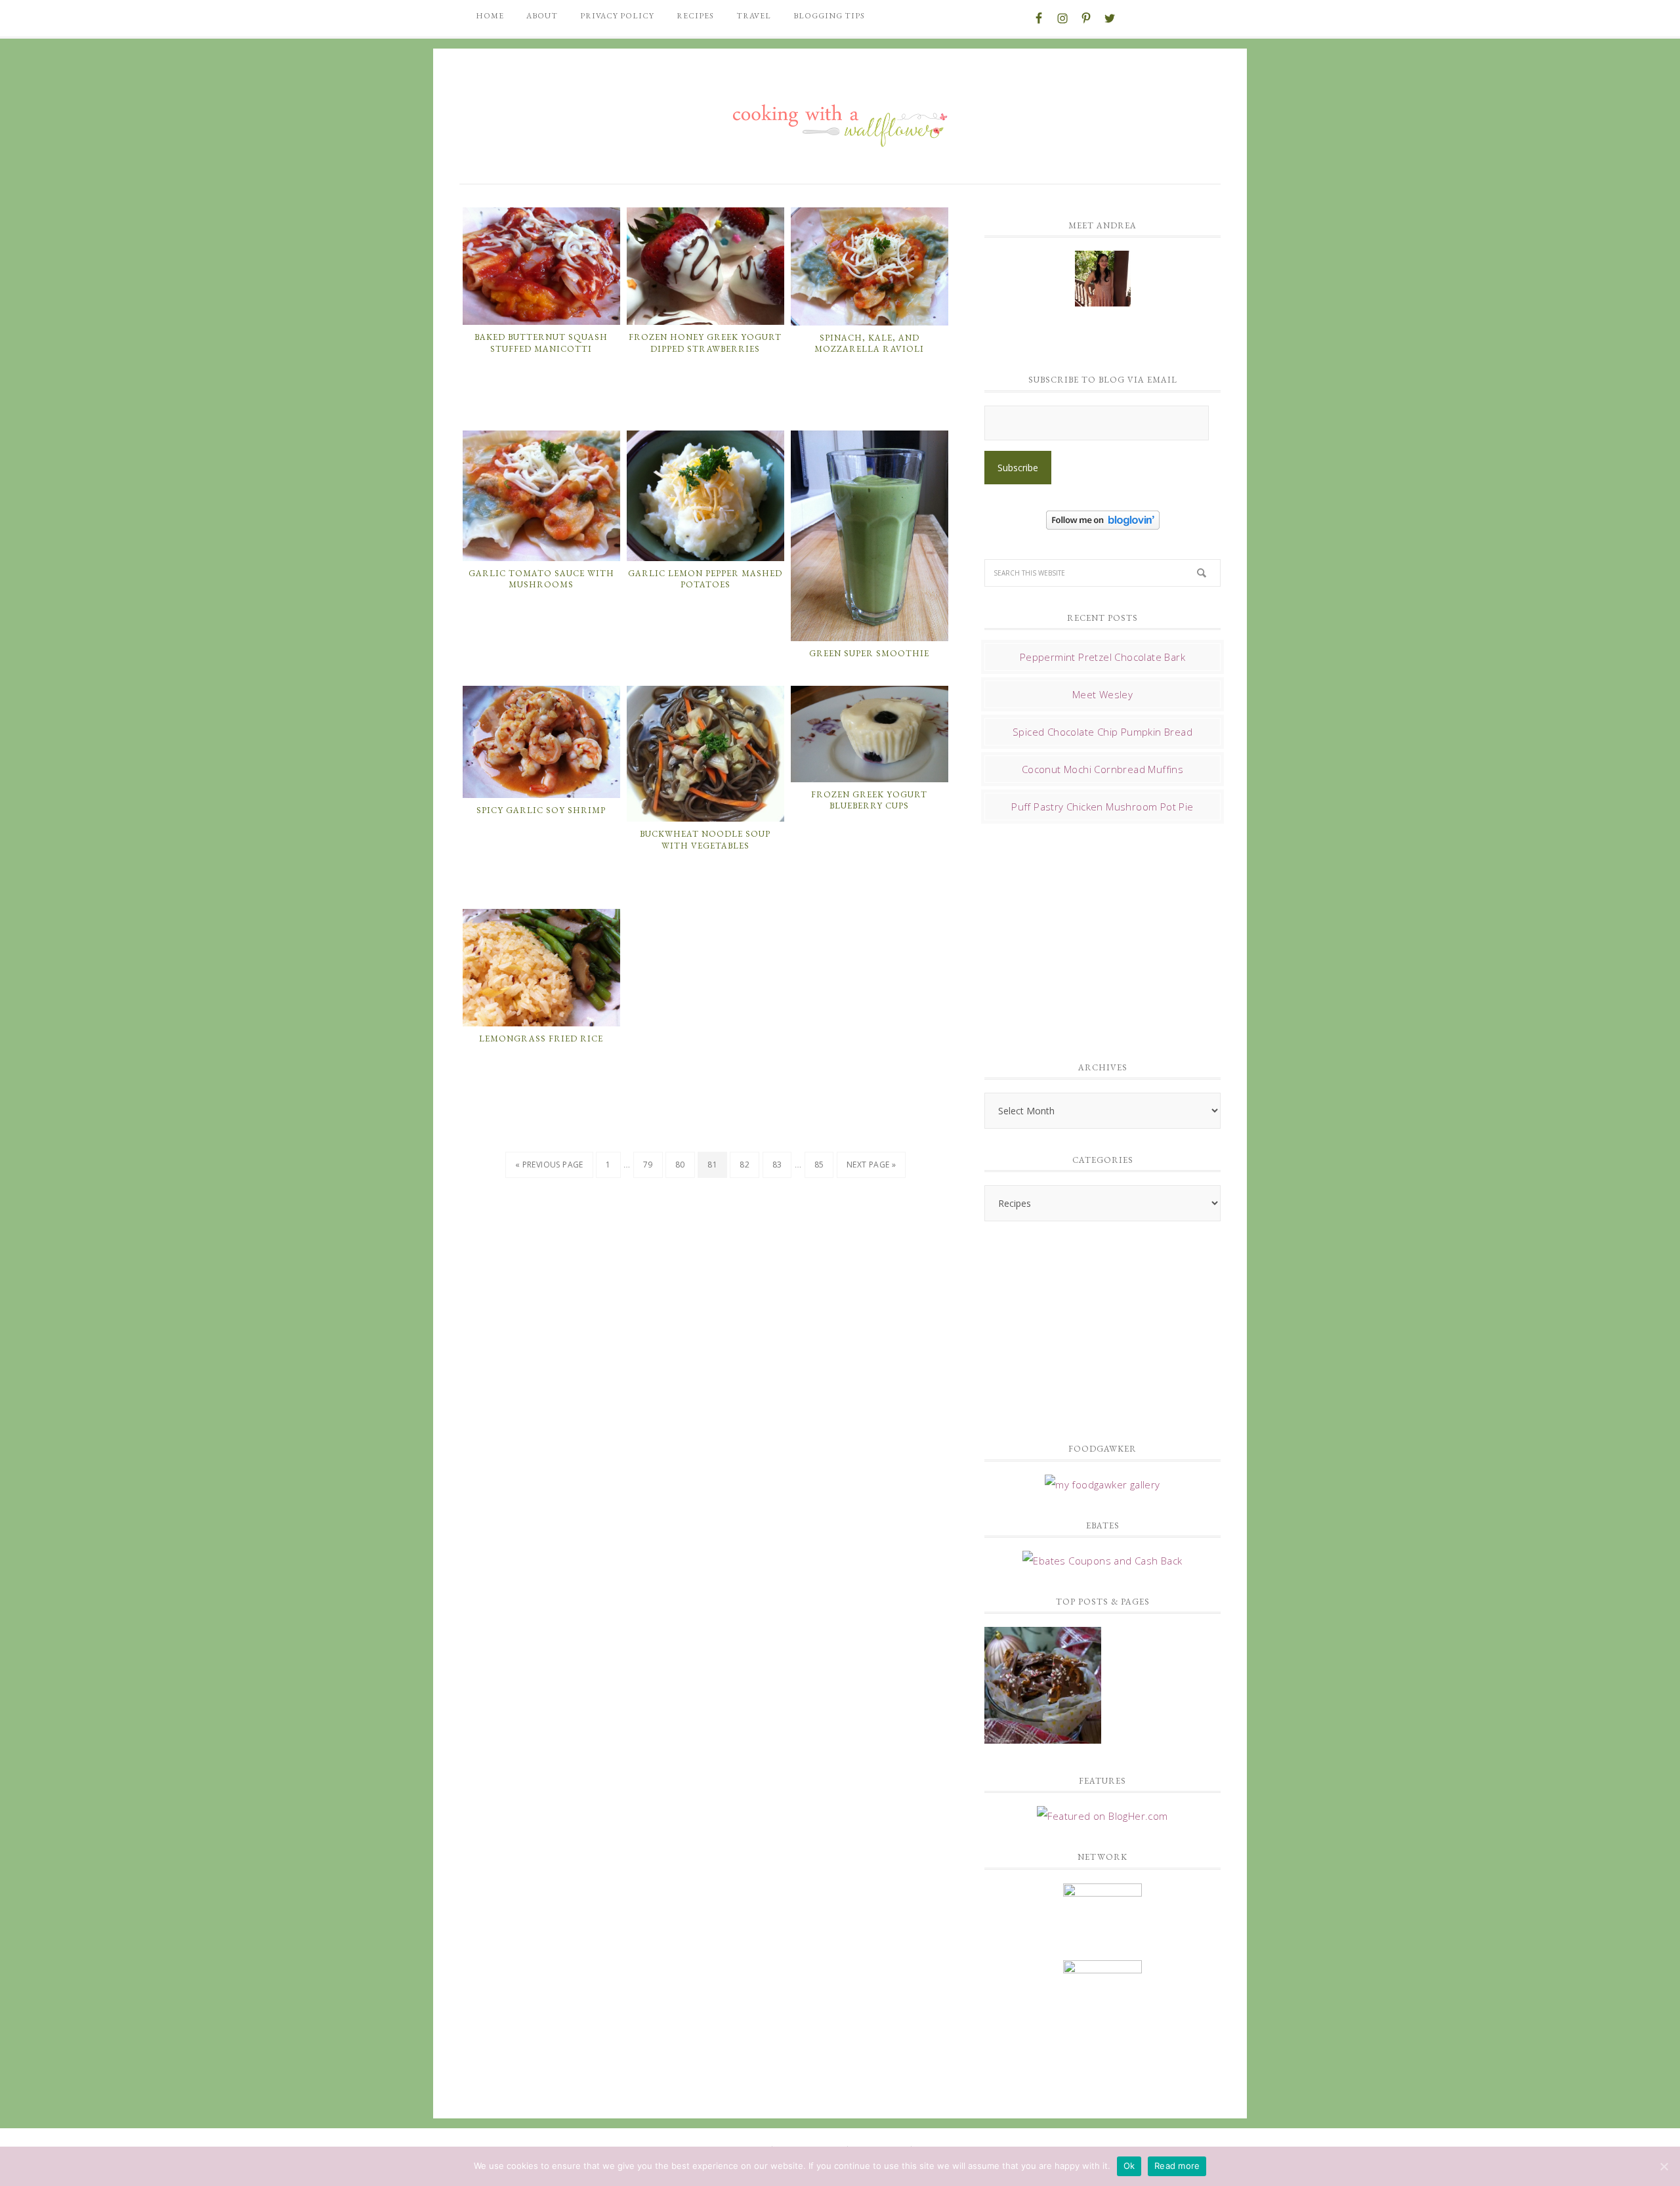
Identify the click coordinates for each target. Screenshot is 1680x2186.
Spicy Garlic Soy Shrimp (541, 810)
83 (777, 1165)
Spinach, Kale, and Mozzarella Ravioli (869, 344)
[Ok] (1664, 2166)
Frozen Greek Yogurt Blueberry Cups (869, 800)
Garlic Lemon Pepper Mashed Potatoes (705, 579)
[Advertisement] (1083, 938)
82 (745, 1165)
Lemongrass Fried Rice (541, 1039)
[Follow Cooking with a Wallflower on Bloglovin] (1103, 523)
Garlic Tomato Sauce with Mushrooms (541, 579)
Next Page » (871, 1165)
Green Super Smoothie (869, 653)
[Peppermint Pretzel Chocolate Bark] (1043, 1687)
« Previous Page (549, 1165)
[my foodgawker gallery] (1102, 1484)
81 (712, 1165)
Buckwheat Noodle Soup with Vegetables (705, 840)
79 (648, 1165)
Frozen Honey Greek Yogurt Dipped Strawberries (705, 343)
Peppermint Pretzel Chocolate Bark (1102, 657)
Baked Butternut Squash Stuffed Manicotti (541, 343)
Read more (1177, 2166)
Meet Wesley (1102, 694)
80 (680, 1165)
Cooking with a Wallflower (840, 119)
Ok (1129, 2166)
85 (819, 1165)
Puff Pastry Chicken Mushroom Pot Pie (1102, 807)
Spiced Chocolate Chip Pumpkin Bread (1102, 732)
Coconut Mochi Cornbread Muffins (1102, 769)
